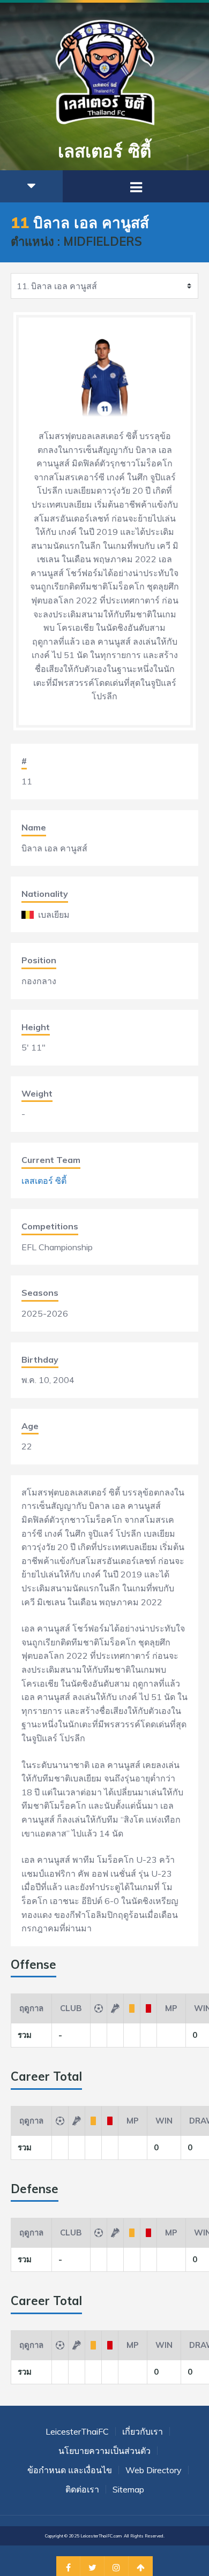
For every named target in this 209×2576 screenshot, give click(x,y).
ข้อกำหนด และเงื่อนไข (70, 2470)
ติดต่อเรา (82, 2489)
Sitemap (128, 2489)
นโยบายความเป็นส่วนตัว (104, 2451)
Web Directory (154, 2470)
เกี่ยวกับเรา (143, 2431)
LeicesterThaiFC (77, 2431)
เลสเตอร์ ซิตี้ (44, 1181)
